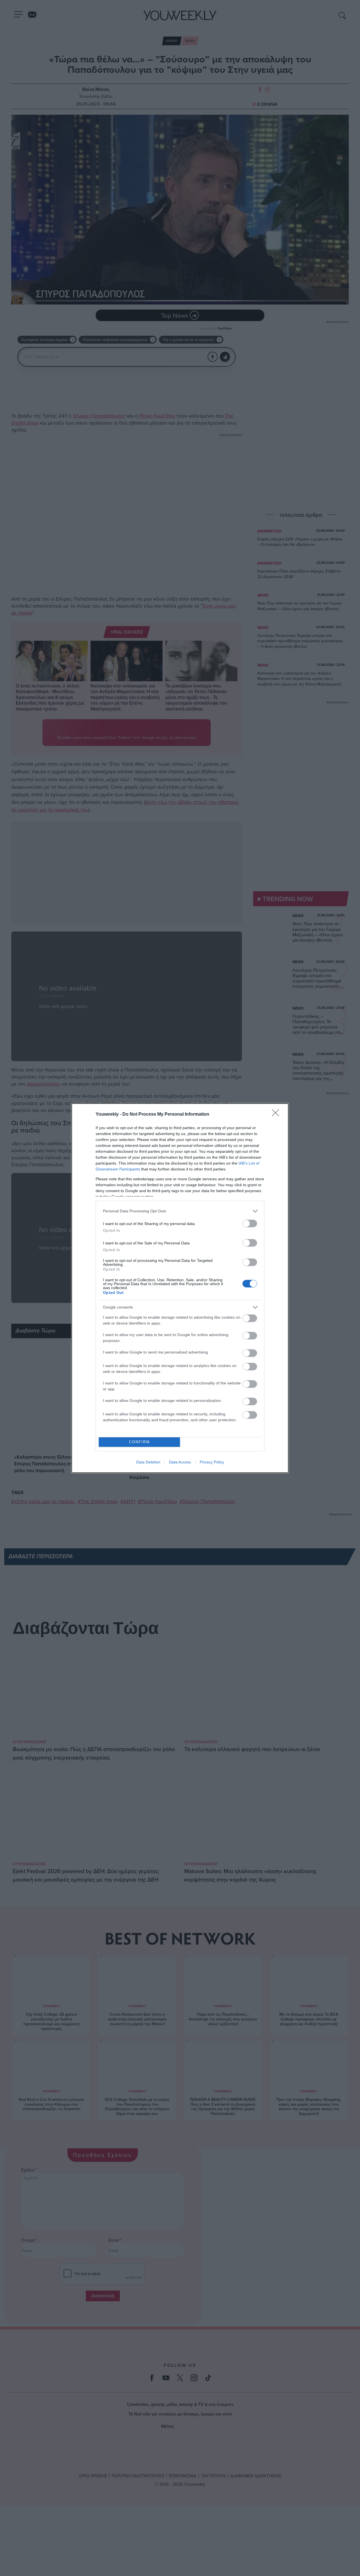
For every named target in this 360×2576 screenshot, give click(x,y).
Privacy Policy (212, 1462)
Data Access (180, 1462)
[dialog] (180, 1288)
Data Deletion (148, 1462)
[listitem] (180, 1211)
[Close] (277, 1115)
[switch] (250, 1223)
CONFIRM (139, 1442)
